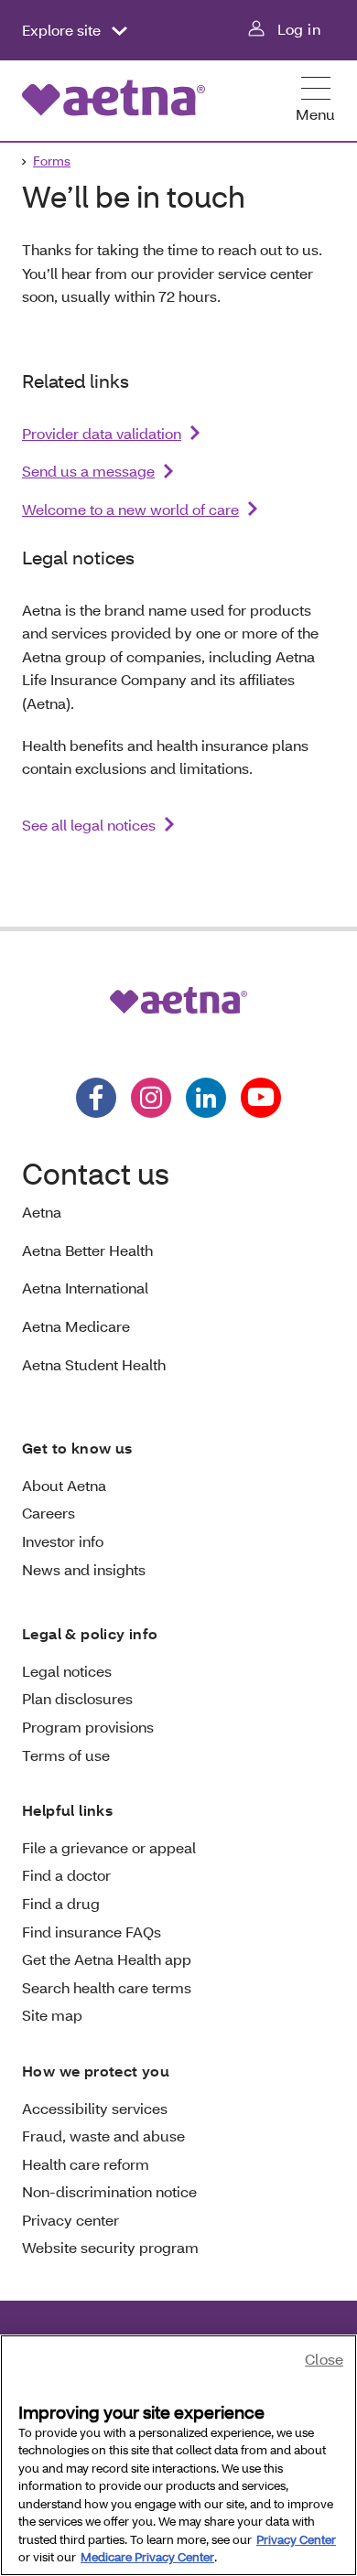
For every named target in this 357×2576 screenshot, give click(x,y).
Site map (52, 2015)
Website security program (110, 2247)
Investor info (63, 1541)
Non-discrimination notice (109, 2191)
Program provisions (88, 1727)
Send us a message (88, 471)
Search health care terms (107, 1987)
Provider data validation (102, 433)
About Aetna (64, 1485)
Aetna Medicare (76, 1326)
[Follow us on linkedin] (206, 1098)
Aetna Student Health (94, 1364)
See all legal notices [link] (89, 825)
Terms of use (66, 1755)
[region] (178, 2455)
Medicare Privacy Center (147, 2557)
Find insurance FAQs (92, 1932)
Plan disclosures (77, 1698)
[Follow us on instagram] (151, 1098)
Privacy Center (296, 2539)
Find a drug (61, 1903)
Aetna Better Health (87, 1250)
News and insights (84, 1569)
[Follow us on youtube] (261, 1098)
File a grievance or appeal (109, 1847)
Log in (299, 29)
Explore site (63, 30)
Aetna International (85, 1288)
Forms (52, 161)
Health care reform (86, 2164)
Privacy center (70, 2220)
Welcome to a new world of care (130, 509)
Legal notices (67, 1671)
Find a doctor (66, 1875)
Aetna (42, 1212)
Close (324, 2359)
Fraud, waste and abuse (103, 2136)
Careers (49, 1513)
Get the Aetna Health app (107, 1959)
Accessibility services (95, 2108)
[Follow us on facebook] (96, 1098)
